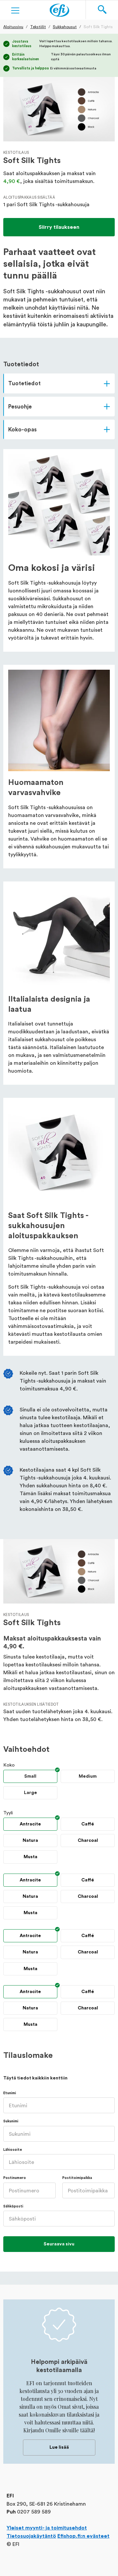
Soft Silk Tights (98, 27)
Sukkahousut (65, 27)
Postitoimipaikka (77, 2178)
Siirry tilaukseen (59, 227)
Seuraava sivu (59, 2244)
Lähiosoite (13, 2150)
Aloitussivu (13, 27)
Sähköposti (13, 2206)
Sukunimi (11, 2121)
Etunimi (10, 2093)
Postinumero (15, 2178)
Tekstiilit (38, 27)
